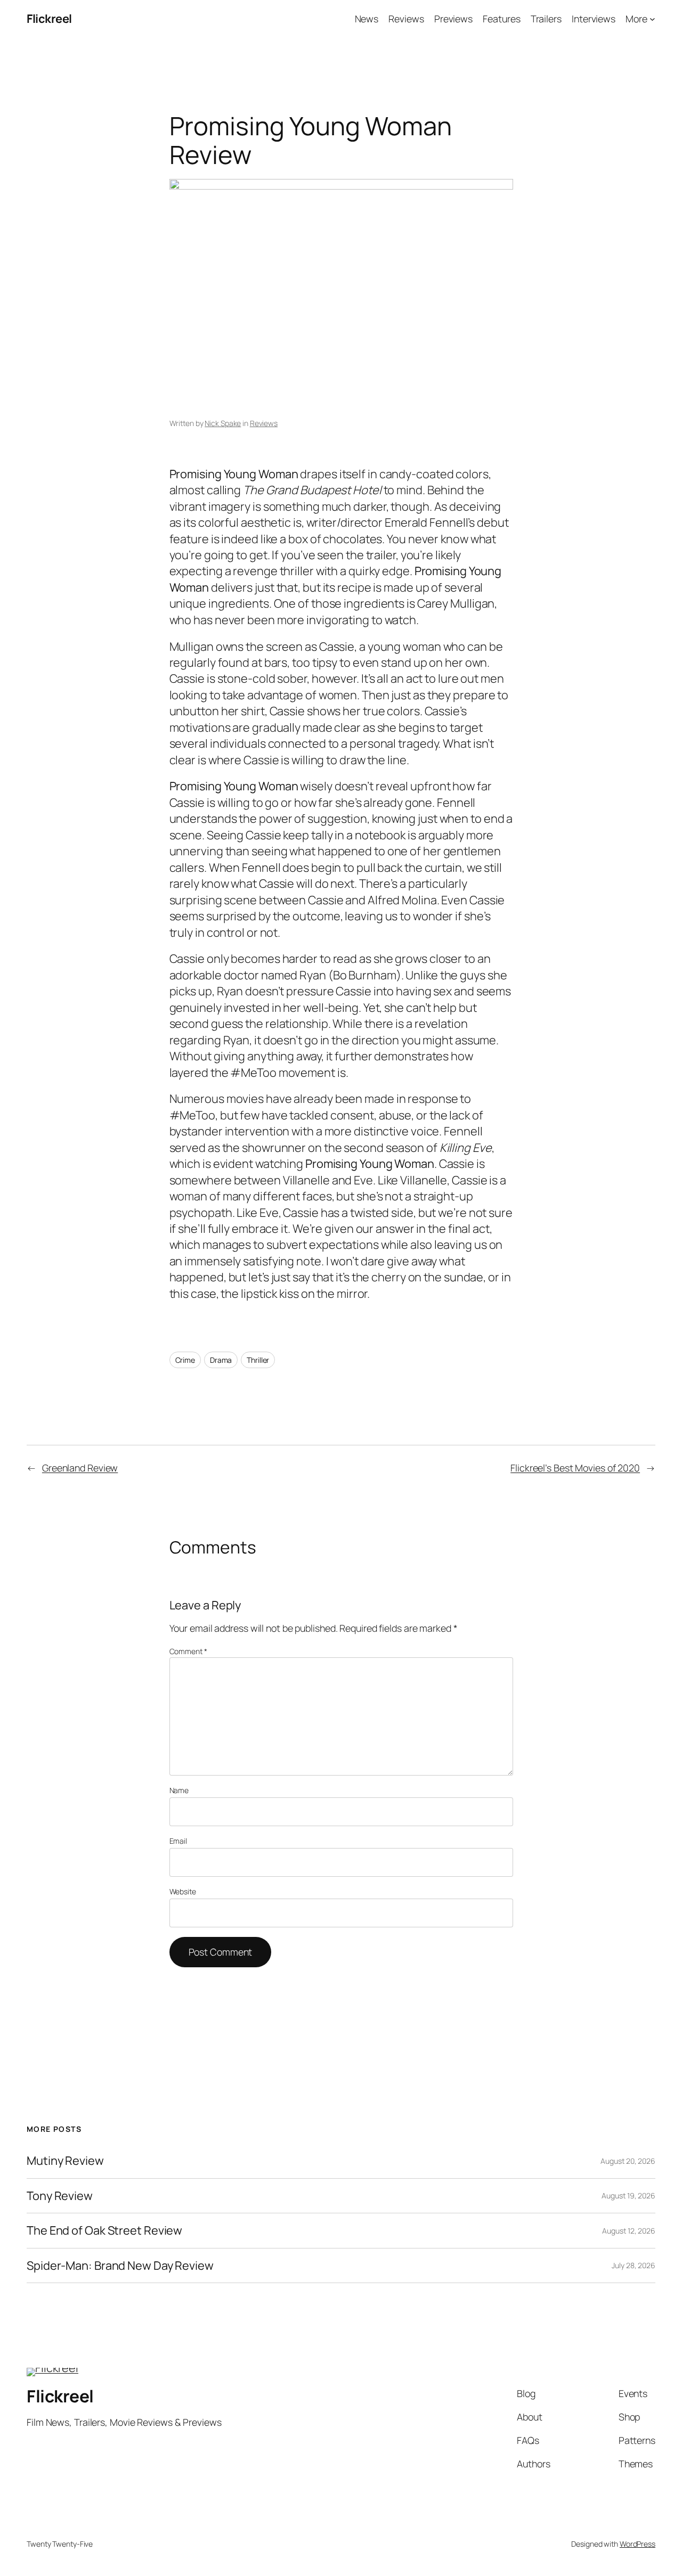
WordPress (638, 2544)
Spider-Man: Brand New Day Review (120, 2266)
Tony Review (60, 2196)
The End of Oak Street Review (104, 2230)
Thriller (258, 1360)
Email (178, 1841)
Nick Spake (223, 423)
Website (183, 1891)
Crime (185, 1360)
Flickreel (49, 19)
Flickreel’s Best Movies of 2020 (575, 1468)
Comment (188, 1651)
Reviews (264, 423)
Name (179, 1790)
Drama (221, 1360)
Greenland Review (80, 1468)
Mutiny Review (65, 2161)
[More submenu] (652, 19)
